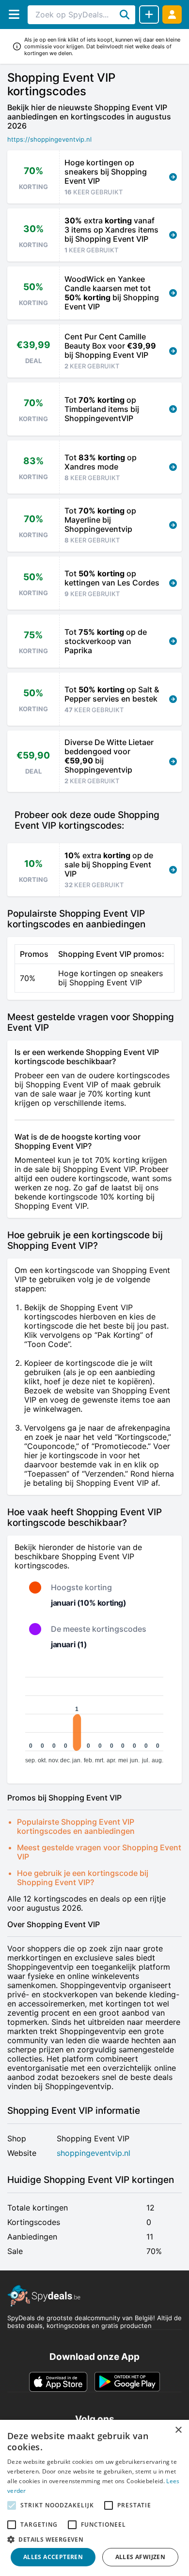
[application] (94, 1716)
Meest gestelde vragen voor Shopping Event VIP (99, 1852)
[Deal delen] (149, 15)
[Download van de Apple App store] (58, 2382)
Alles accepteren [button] (53, 2557)
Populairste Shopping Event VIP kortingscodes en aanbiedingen (76, 1826)
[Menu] (14, 14)
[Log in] (172, 14)
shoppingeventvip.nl (94, 2153)
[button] (94, 2539)
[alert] (94, 2498)
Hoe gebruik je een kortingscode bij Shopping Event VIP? (83, 1878)
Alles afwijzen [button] (141, 2557)
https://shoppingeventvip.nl (49, 139)
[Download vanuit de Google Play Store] (127, 2382)
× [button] (178, 2430)
